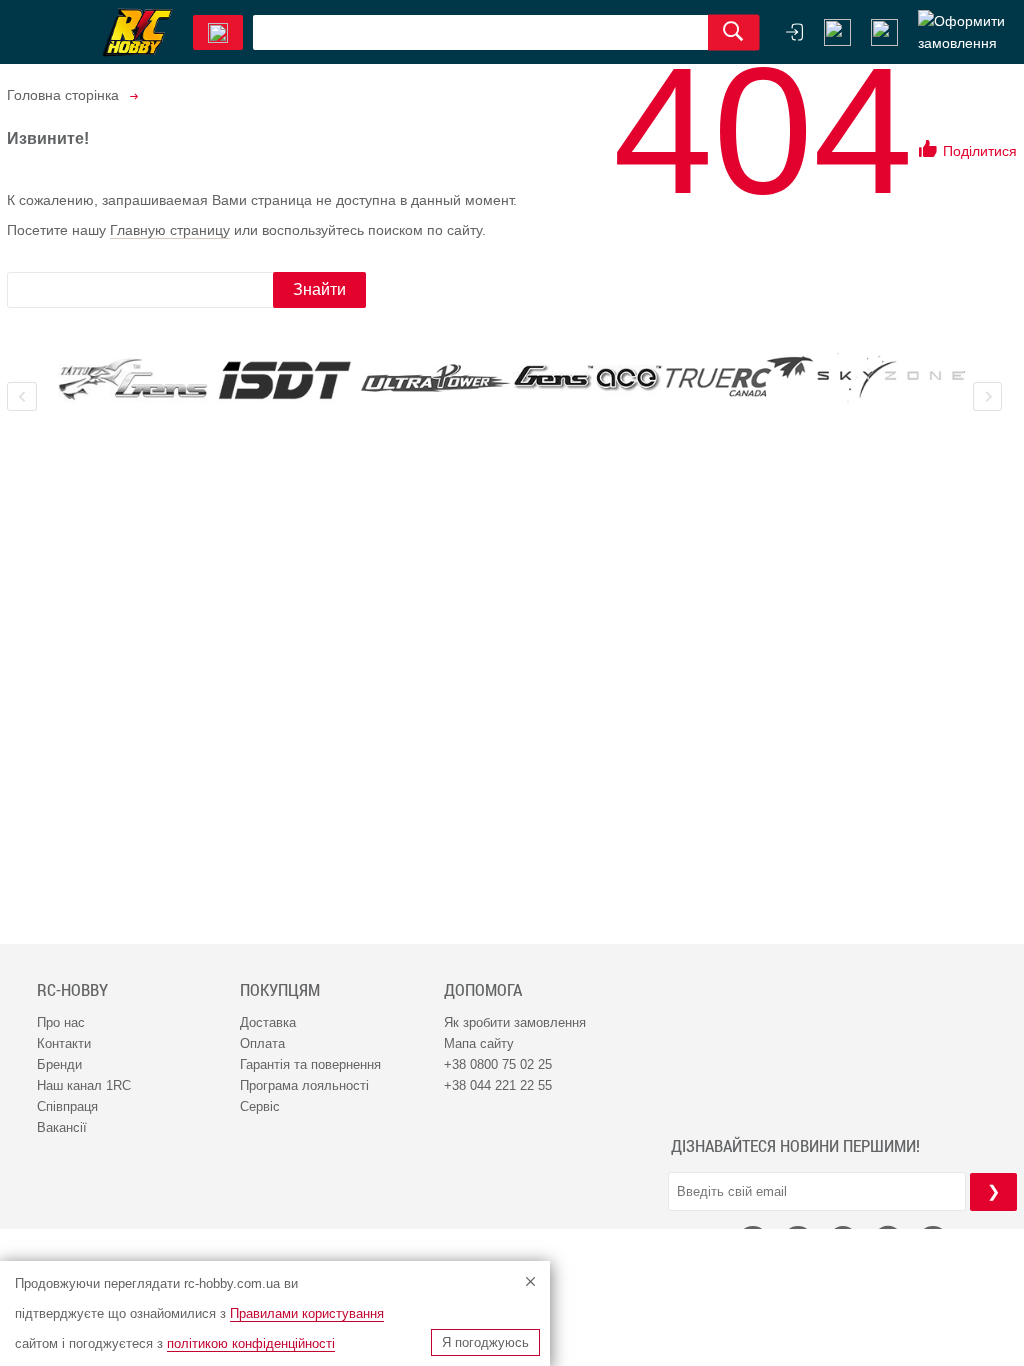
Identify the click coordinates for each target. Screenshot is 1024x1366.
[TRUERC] (740, 376)
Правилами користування (307, 1313)
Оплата (262, 1043)
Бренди (59, 1064)
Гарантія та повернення (310, 1064)
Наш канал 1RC (84, 1085)
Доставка (268, 1022)
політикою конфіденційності (251, 1343)
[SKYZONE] (891, 377)
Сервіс (260, 1106)
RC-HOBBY (72, 990)
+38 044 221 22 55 (498, 1085)
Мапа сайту (479, 1043)
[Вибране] (884, 32)
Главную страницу (170, 230)
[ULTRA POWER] (436, 380)
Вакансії (62, 1127)
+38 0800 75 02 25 (498, 1064)
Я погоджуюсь (485, 1342)
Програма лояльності (304, 1085)
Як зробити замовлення (515, 1022)
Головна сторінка (63, 95)
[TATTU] (133, 380)
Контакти (64, 1043)
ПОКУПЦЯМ (280, 990)
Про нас (61, 1022)
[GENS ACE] (588, 380)
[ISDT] (285, 380)
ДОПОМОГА (483, 990)
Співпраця (67, 1106)
